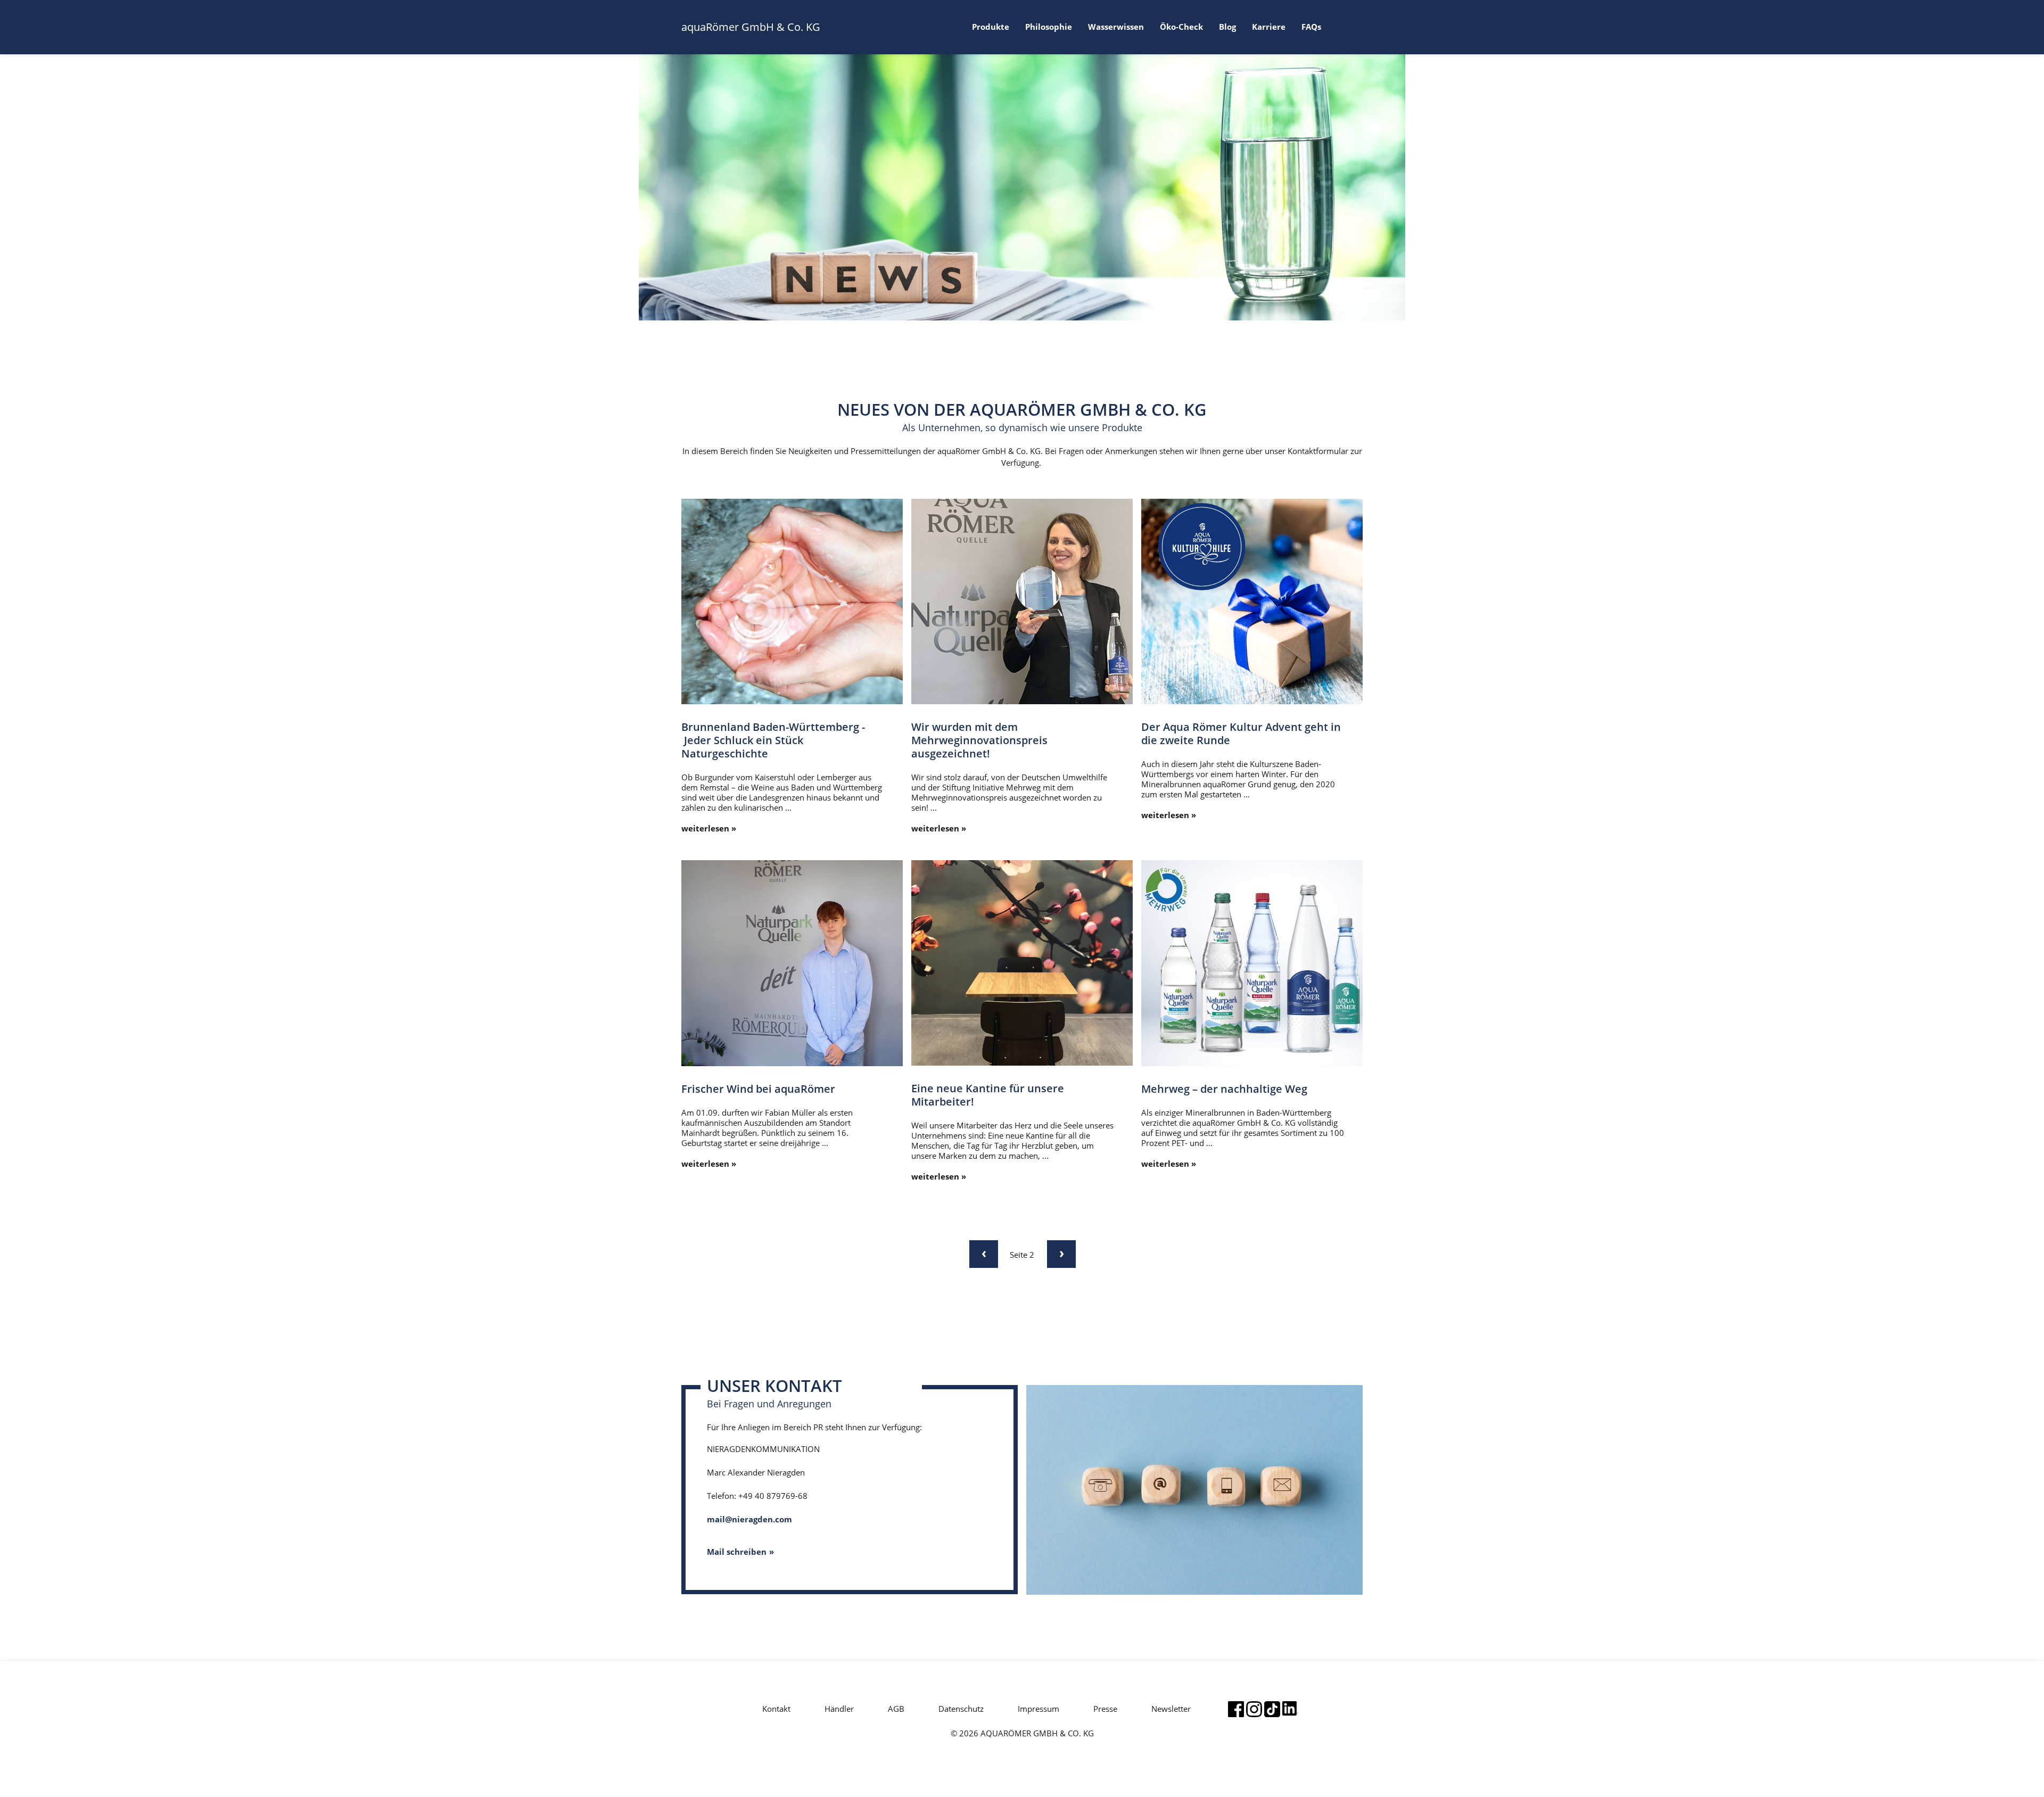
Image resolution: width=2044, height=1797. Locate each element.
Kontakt (776, 1709)
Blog (1227, 27)
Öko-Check (1181, 27)
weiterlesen (705, 829)
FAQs (1311, 27)
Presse (1105, 1709)
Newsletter (1171, 1709)
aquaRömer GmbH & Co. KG (751, 27)
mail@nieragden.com (749, 1519)
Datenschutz (961, 1709)
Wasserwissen (1116, 27)
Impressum (1039, 1709)
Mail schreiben (737, 1552)
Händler (839, 1709)
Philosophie (1049, 27)
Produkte (991, 27)
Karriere (1269, 27)
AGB (896, 1709)
